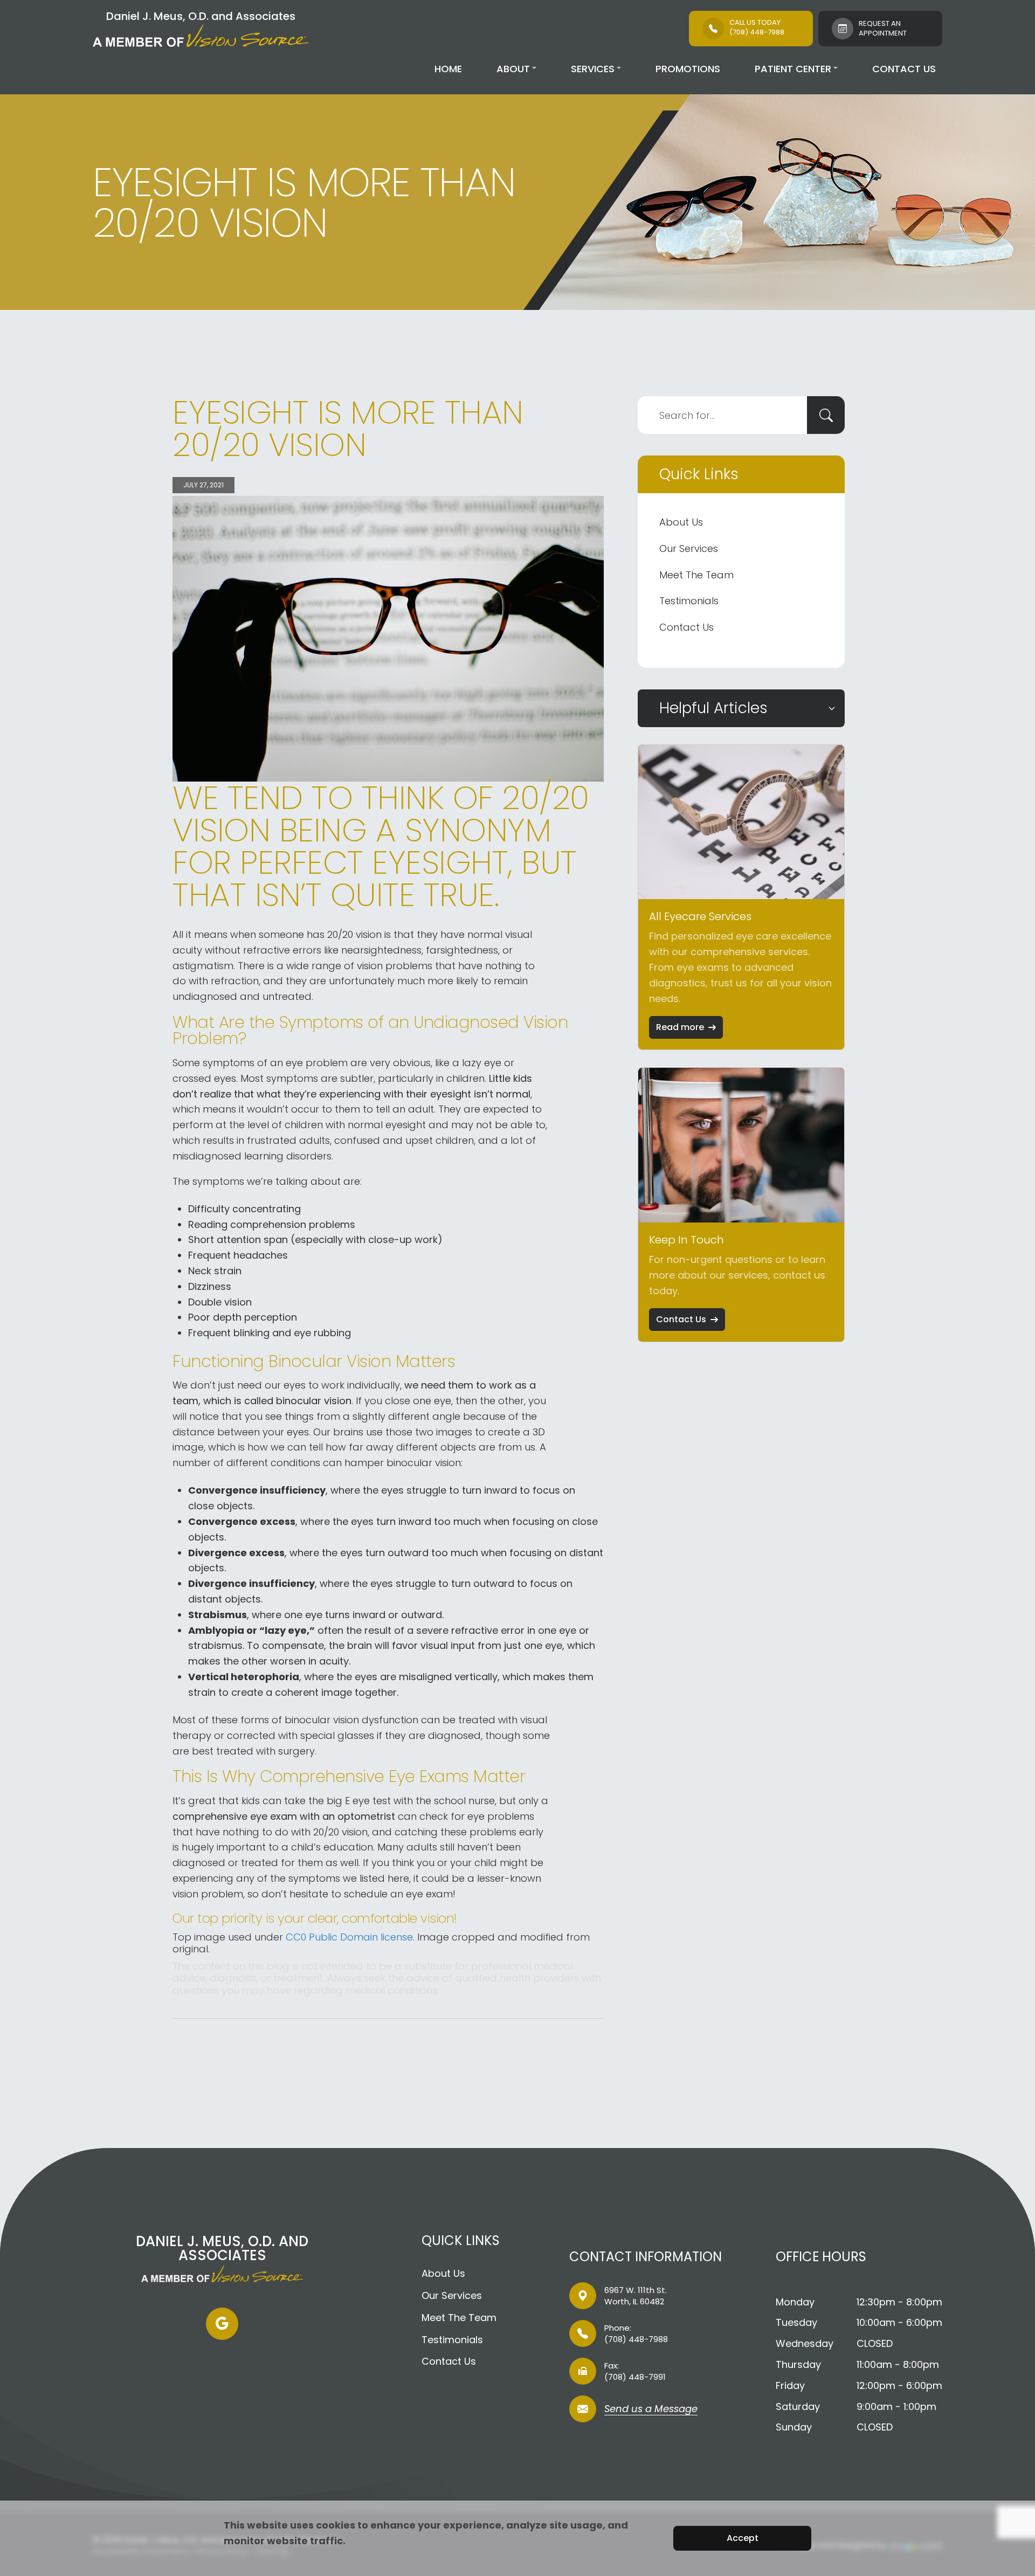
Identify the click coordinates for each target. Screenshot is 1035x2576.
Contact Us (904, 69)
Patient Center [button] (793, 69)
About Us (681, 522)
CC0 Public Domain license (349, 1937)
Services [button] (593, 69)
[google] (222, 2324)
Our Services (689, 548)
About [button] (513, 69)
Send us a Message (651, 2410)
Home (448, 69)
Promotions (688, 69)
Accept (743, 2538)
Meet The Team (696, 575)
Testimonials (689, 601)
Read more (680, 1027)
